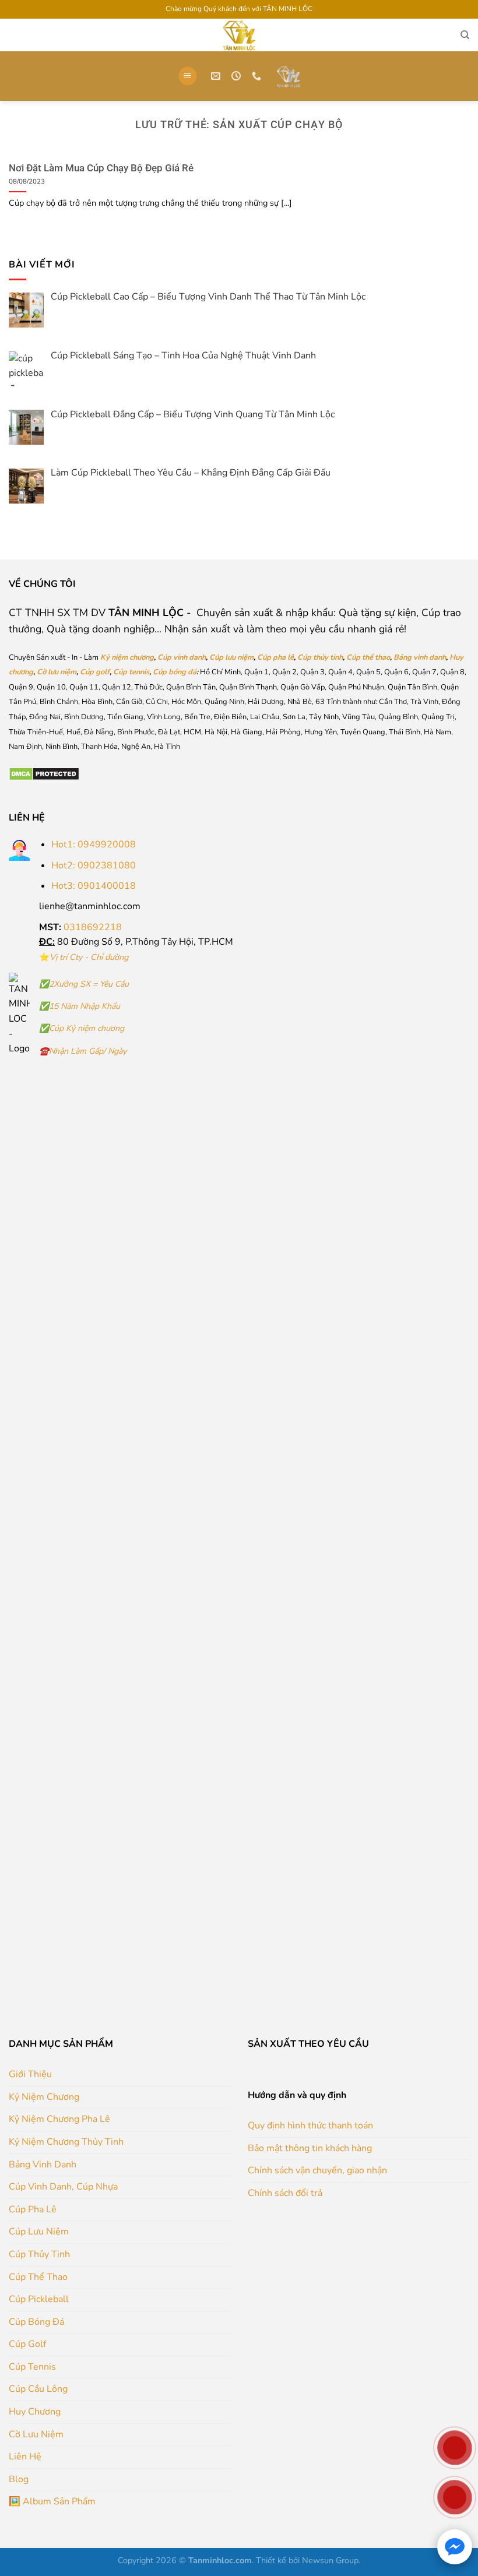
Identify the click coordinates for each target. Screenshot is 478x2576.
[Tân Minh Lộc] (289, 76)
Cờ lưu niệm (57, 672)
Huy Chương (35, 2412)
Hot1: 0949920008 (94, 844)
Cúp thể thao (368, 657)
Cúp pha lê (275, 657)
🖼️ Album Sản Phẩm (52, 2501)
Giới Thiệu (30, 2074)
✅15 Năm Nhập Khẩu (80, 1006)
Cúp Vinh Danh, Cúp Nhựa (63, 2187)
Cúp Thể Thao (38, 2277)
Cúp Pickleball (39, 2299)
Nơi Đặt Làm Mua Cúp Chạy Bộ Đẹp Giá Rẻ (101, 168)
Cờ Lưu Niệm (36, 2434)
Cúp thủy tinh (320, 657)
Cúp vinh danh (182, 657)
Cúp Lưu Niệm (39, 2232)
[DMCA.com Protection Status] (44, 773)
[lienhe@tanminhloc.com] (217, 76)
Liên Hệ (25, 2457)
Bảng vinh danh (420, 657)
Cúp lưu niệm (231, 657)
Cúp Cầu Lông (38, 2389)
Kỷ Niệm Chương (44, 2097)
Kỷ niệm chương (127, 657)
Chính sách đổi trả (285, 2193)
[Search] (465, 35)
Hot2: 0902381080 (94, 865)
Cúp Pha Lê (33, 2209)
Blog (19, 2479)
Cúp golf (95, 672)
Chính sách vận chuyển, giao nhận (317, 2170)
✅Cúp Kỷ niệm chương (82, 1028)
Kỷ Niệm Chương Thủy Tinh (66, 2142)
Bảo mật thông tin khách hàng (310, 2148)
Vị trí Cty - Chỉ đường (89, 957)
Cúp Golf (27, 2344)
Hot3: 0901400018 (94, 886)
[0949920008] (258, 76)
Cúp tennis (131, 672)
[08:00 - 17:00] (238, 76)
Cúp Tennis (32, 2367)
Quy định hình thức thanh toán (310, 2125)
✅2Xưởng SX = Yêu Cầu (84, 984)
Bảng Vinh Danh (43, 2165)
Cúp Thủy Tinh (39, 2254)
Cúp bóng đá (175, 672)
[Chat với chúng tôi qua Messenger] (455, 2547)
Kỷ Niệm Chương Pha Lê (59, 2119)
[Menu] (188, 76)
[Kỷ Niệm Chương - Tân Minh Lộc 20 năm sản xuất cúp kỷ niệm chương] (239, 35)
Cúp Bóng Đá (36, 2322)
